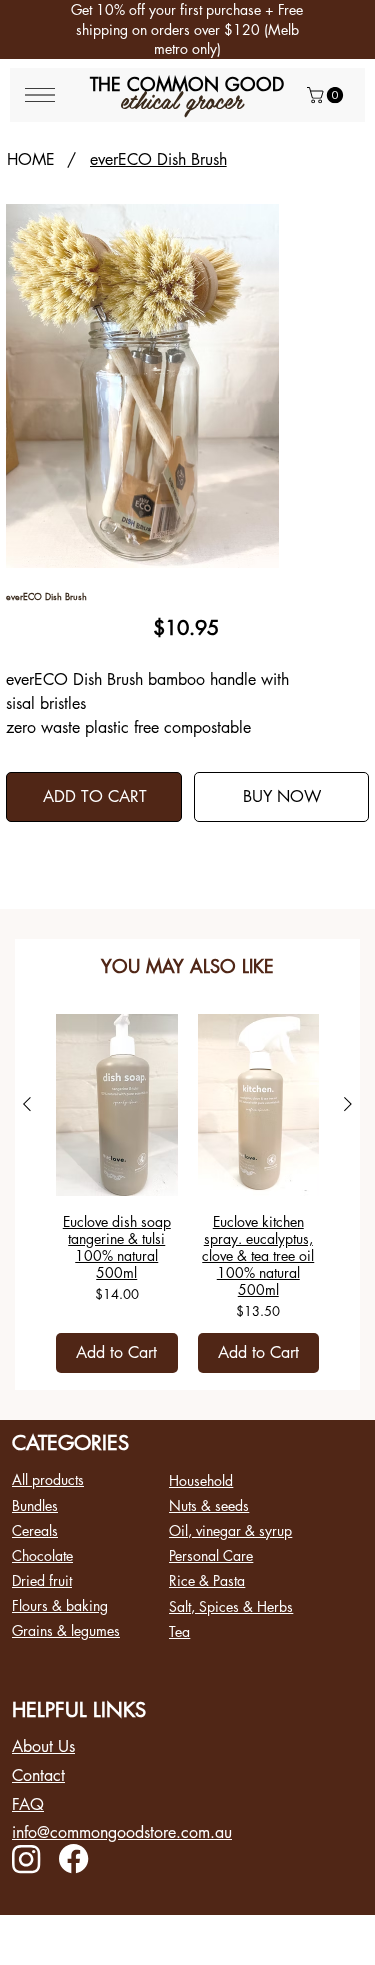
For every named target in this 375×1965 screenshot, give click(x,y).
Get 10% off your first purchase (166, 9)
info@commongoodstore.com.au (122, 1832)
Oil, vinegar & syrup (230, 1530)
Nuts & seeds (209, 1505)
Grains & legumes (66, 1630)
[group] (187, 1193)
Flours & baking (60, 1605)
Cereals (35, 1530)
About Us (43, 1746)
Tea (179, 1631)
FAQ (28, 1804)
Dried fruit (42, 1580)
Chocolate (42, 1555)
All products (48, 1479)
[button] (327, 95)
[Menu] (40, 95)
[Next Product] (348, 1104)
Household (201, 1480)
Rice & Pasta (207, 1580)
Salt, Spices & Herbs (231, 1606)
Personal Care (211, 1555)
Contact (38, 1775)
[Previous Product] (27, 1104)
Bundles (35, 1505)
